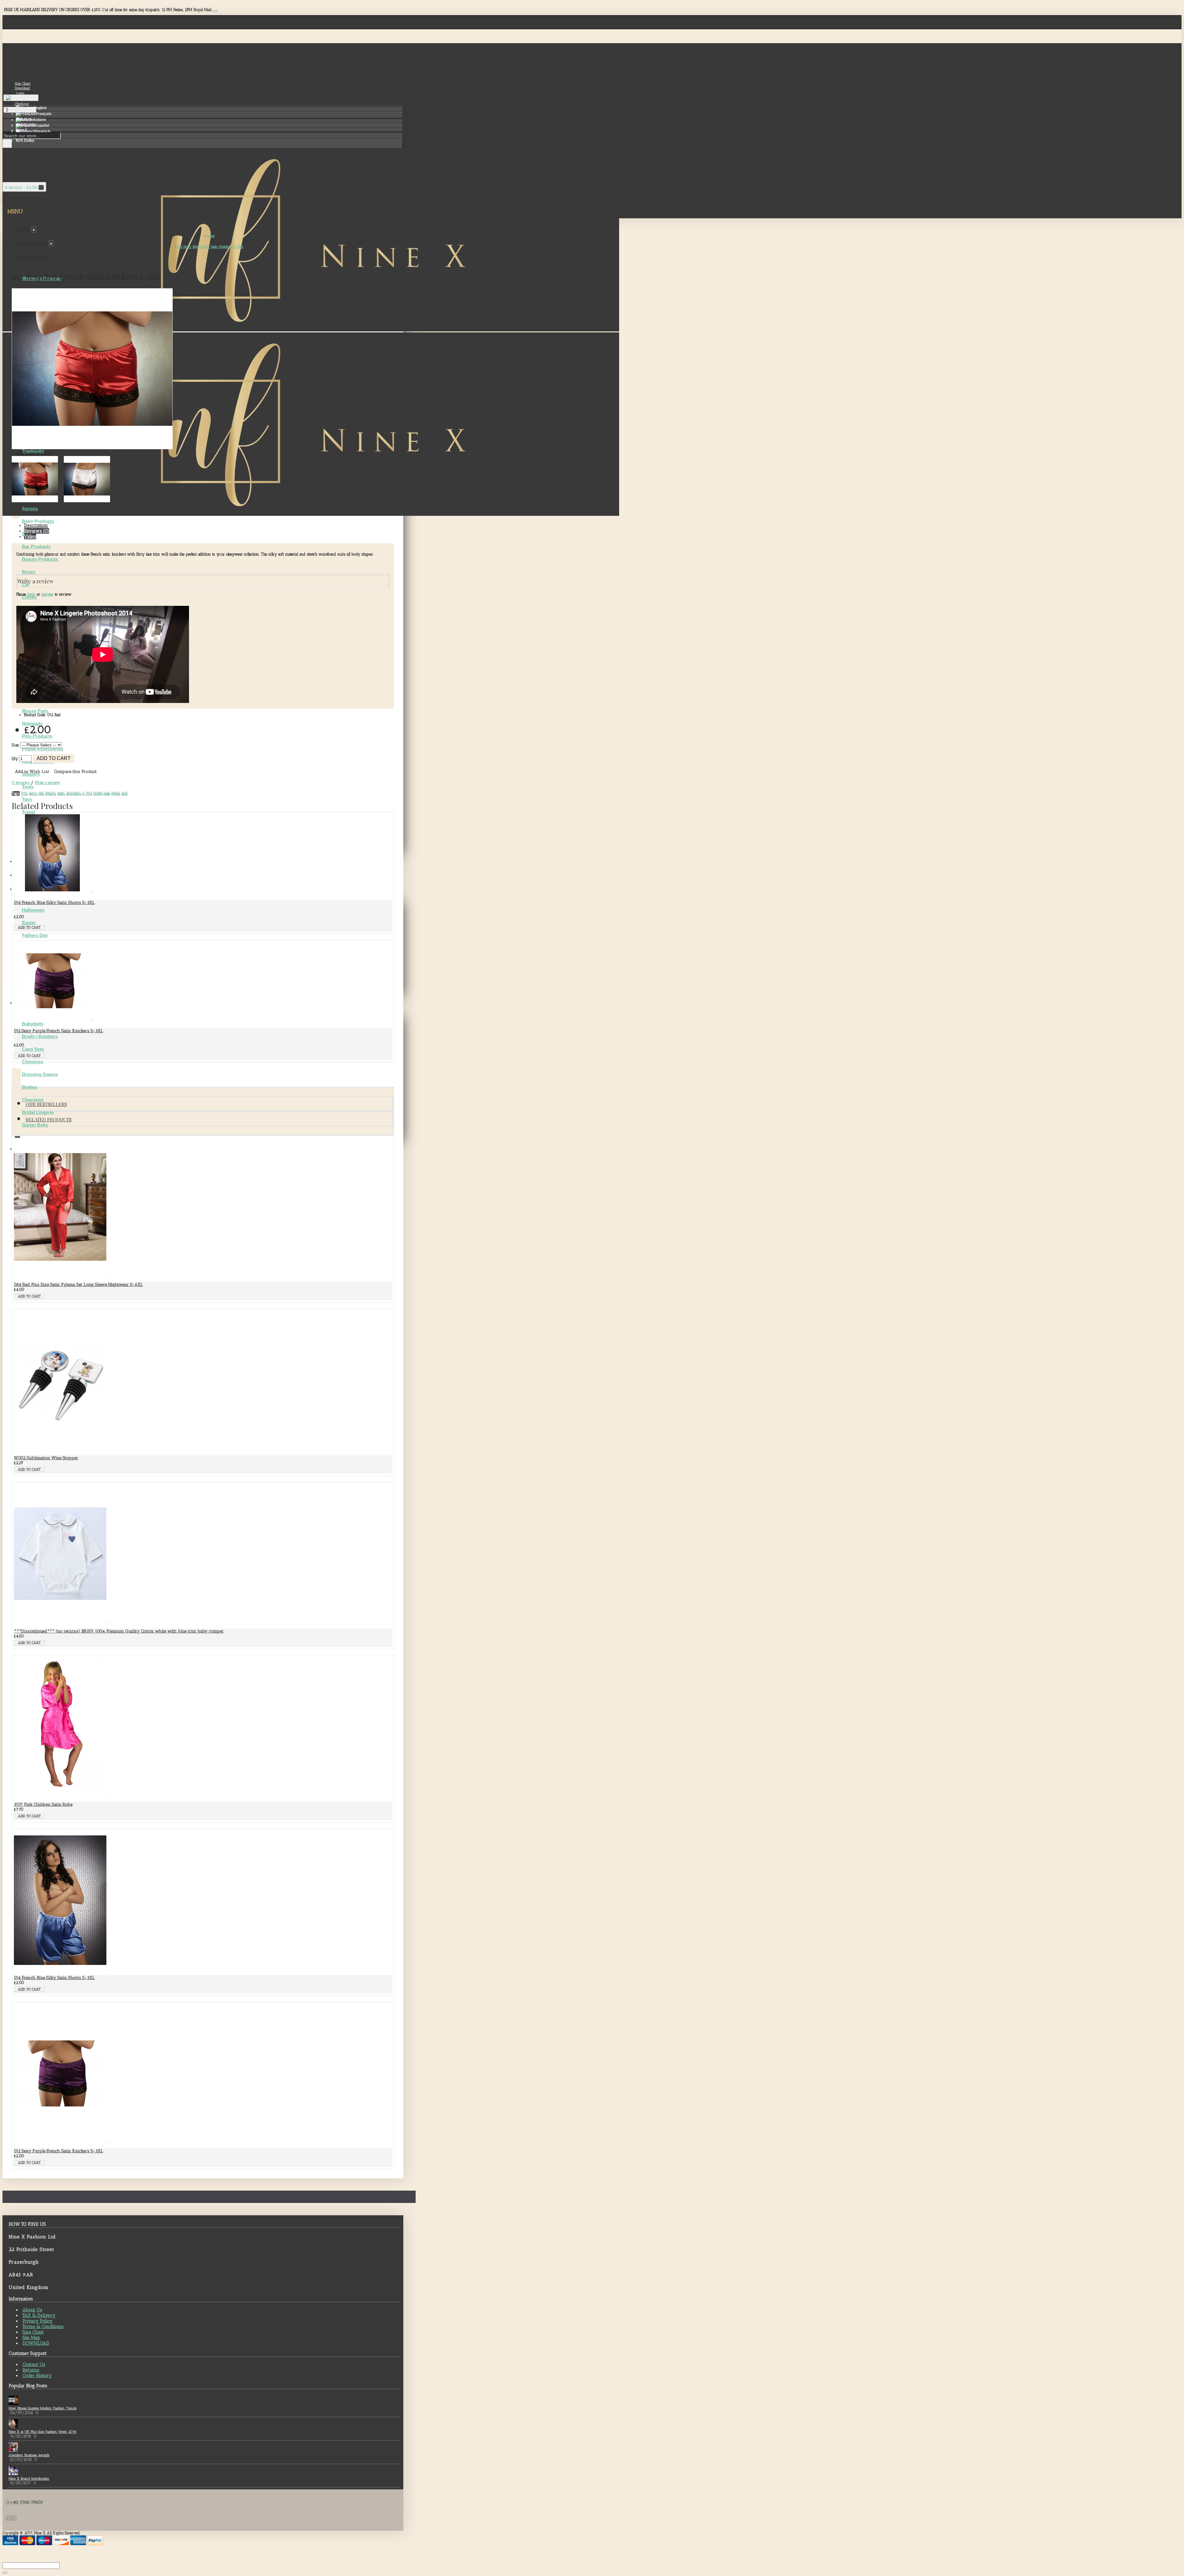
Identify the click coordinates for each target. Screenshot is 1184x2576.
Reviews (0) (37, 531)
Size (15, 745)
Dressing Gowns (40, 1074)
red (41, 793)
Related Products (49, 1120)
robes (116, 793)
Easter (29, 923)
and (125, 793)
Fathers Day (35, 935)
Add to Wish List (32, 772)
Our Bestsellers (46, 1104)
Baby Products (38, 521)
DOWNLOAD (36, 2343)
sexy (33, 793)
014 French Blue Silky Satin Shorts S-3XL (54, 903)
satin (61, 793)
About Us (32, 2310)
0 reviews (21, 783)
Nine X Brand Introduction (29, 2479)
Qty (15, 759)
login (31, 594)
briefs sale (102, 793)
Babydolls (33, 1024)
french (50, 793)
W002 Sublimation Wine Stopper (46, 1458)
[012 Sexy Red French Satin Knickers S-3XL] (92, 448)
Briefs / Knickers (40, 1036)
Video (30, 536)
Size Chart (33, 2332)
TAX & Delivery (39, 2315)
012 (24, 793)
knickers (73, 793)
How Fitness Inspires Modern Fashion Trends (43, 2408)
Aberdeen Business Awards (29, 2455)
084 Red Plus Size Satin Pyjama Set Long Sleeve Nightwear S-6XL (78, 1285)
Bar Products (36, 546)
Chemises (33, 1062)
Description (36, 525)
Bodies (29, 1087)
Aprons (30, 509)
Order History (37, 2376)
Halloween (33, 910)
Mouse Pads (35, 711)
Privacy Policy (38, 2321)
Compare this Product (75, 772)
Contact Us (34, 2364)
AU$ (24, 120)
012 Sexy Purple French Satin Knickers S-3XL (58, 1031)
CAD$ (25, 125)
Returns (31, 2370)
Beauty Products (40, 559)
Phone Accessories (43, 749)
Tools (28, 787)
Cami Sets (33, 1049)
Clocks (29, 597)
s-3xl (87, 793)
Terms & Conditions (43, 2327)
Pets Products (37, 736)
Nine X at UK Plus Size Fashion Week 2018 (43, 2432)
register (47, 594)
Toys (27, 799)
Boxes (29, 572)
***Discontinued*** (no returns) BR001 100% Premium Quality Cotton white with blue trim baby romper (119, 1631)
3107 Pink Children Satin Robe (43, 1804)
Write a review (47, 783)
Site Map (31, 2338)
